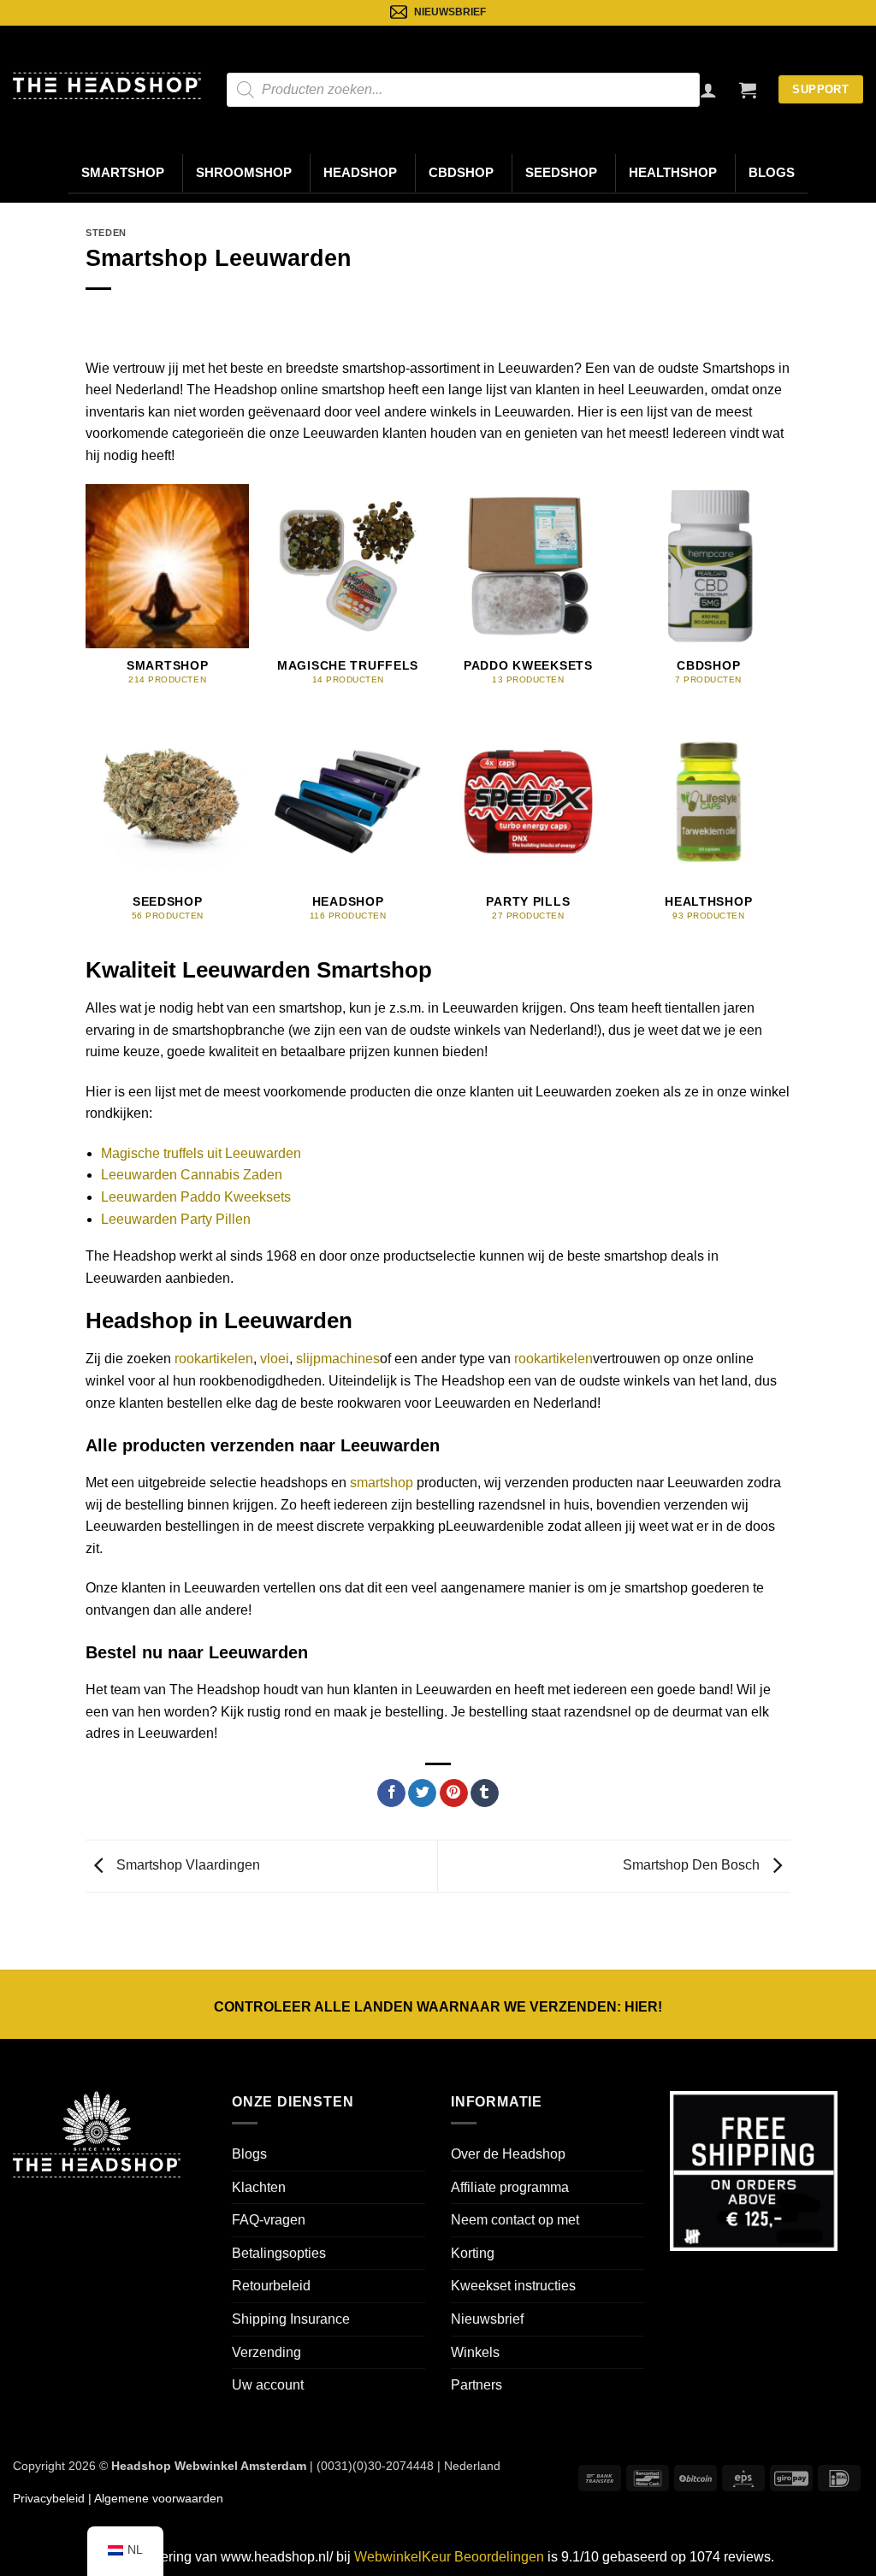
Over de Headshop (508, 2154)
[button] (748, 90)
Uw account (268, 2385)
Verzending (266, 2352)
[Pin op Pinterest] (454, 1793)
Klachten (259, 2187)
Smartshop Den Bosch (693, 1865)
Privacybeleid (49, 2498)
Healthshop (673, 173)
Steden (106, 233)
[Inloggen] (708, 90)
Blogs (772, 173)
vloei (275, 1359)
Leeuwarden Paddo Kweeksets (196, 1197)
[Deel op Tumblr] (485, 1793)
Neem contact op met (515, 2220)
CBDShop (461, 173)
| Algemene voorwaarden (154, 2498)
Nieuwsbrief (487, 2319)
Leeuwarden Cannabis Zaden (192, 1175)
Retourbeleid (271, 2286)
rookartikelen (214, 1359)
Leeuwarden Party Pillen (176, 1219)
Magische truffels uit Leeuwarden (201, 1153)
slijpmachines (338, 1359)
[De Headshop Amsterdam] (107, 86)
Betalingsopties (279, 2253)
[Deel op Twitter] (422, 1793)
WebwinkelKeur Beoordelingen (449, 2557)
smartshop (382, 1483)
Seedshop (561, 173)
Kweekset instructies (513, 2286)
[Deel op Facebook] (391, 1793)
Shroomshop (244, 173)
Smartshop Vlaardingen (186, 1865)
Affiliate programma (510, 2187)
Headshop (360, 173)
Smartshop (123, 173)
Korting (473, 2253)
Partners (476, 2385)
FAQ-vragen (269, 2220)
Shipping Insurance (291, 2319)
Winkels (475, 2352)
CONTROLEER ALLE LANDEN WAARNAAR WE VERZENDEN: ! (438, 2007)
